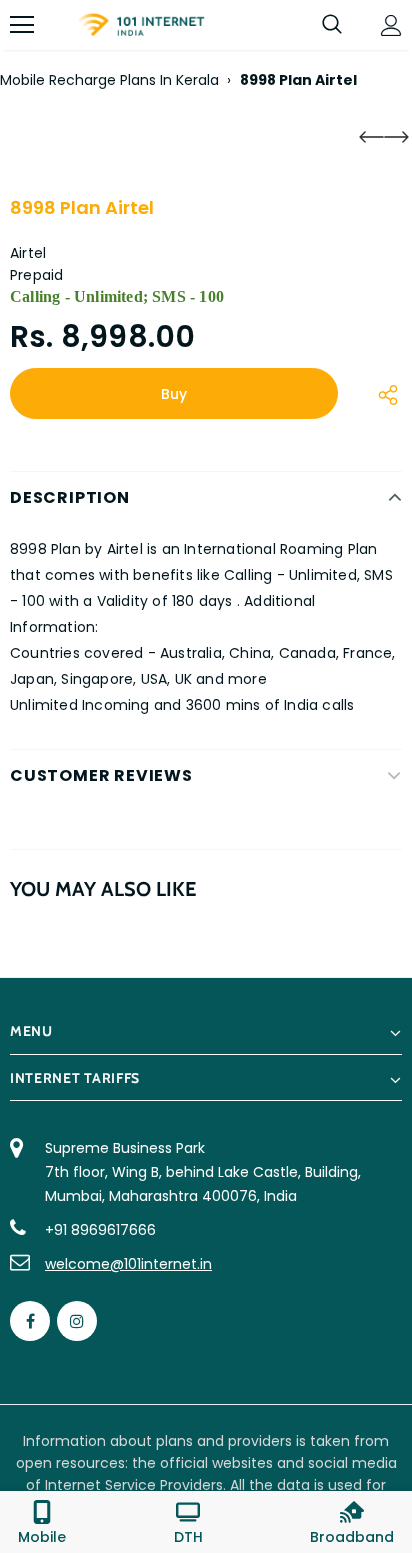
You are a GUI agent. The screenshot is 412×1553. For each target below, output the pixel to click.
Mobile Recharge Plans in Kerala (109, 80)
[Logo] (141, 25)
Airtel (28, 253)
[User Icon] (391, 25)
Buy (174, 394)
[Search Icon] (332, 25)
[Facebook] (30, 1321)
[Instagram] (77, 1321)
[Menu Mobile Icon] (22, 25)
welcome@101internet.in (128, 1264)
